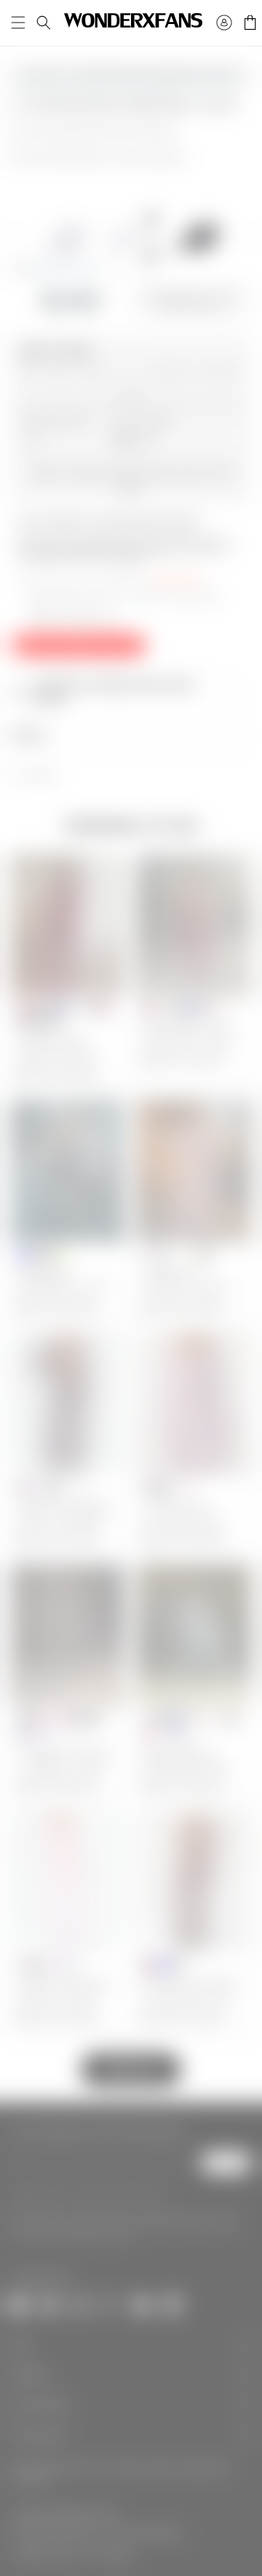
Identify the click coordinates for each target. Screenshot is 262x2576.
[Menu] (18, 23)
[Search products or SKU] (44, 23)
